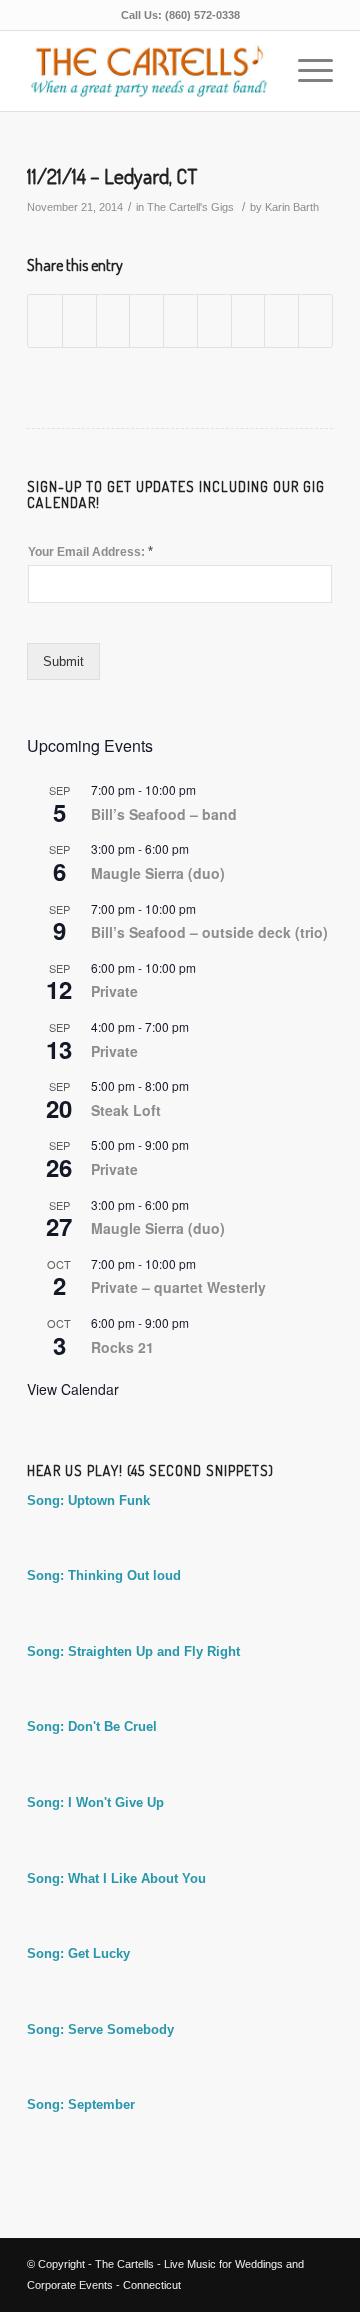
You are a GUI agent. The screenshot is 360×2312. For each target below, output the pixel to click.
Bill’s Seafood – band (164, 814)
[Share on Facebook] (45, 320)
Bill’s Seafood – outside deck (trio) (209, 932)
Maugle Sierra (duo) (158, 873)
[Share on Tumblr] (214, 320)
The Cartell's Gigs (190, 207)
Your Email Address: (90, 551)
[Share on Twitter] (79, 320)
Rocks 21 (122, 1347)
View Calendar (73, 1389)
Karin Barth (292, 207)
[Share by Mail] (315, 320)
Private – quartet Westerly (178, 1287)
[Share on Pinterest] (146, 320)
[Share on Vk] (248, 320)
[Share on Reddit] (281, 320)
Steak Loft (126, 1110)
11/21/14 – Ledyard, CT (112, 175)
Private (114, 991)
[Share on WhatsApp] (113, 320)
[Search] (258, 71)
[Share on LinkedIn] (180, 320)
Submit (63, 661)
